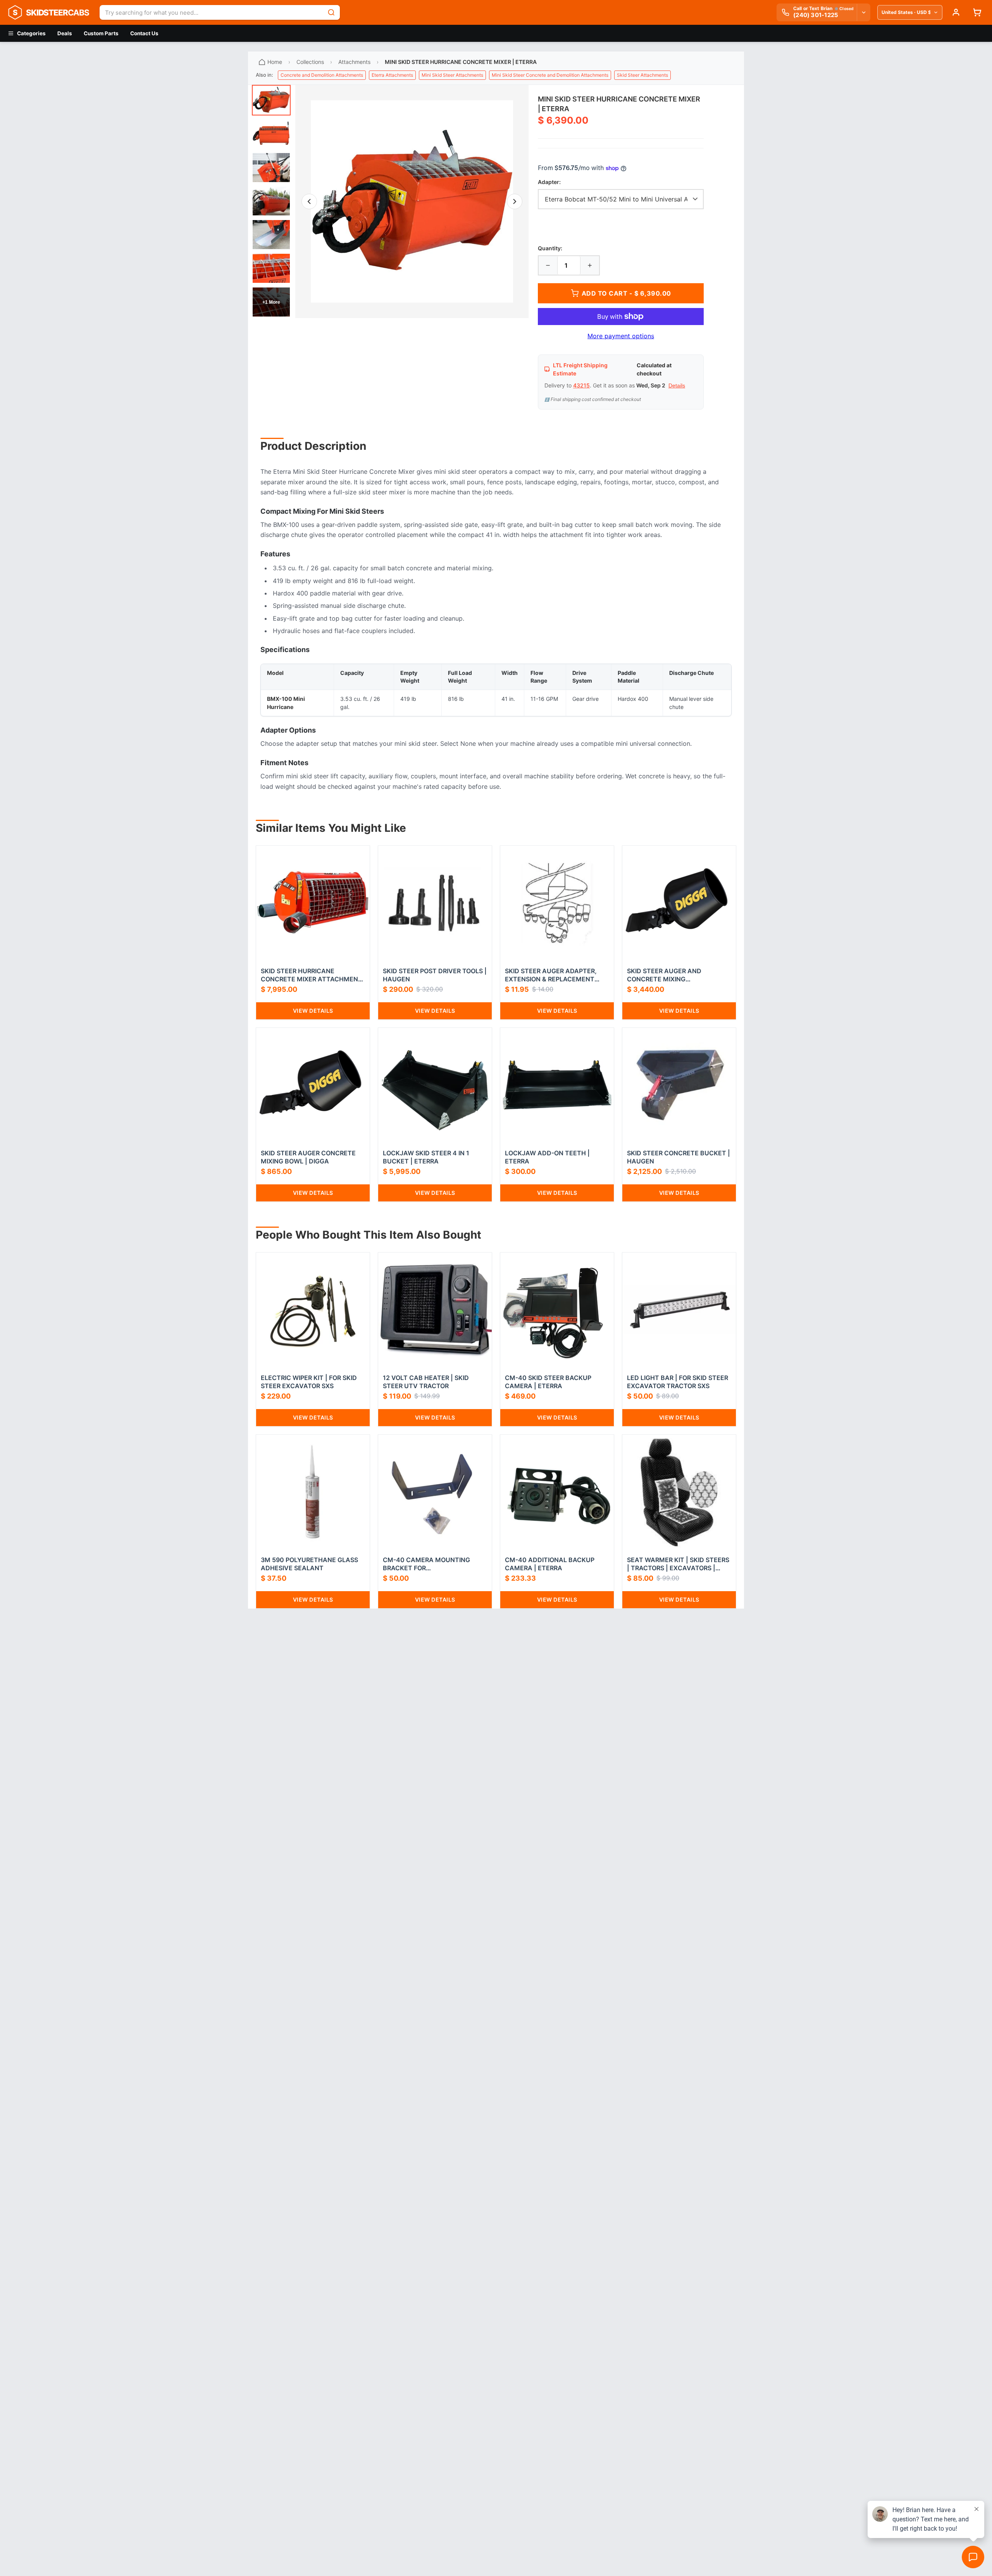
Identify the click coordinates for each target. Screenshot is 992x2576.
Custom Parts (101, 33)
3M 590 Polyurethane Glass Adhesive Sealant (309, 1564)
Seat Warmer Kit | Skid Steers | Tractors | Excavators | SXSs (678, 1564)
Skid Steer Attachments (642, 75)
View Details (313, 1011)
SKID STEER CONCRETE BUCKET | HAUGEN (679, 1157)
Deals (65, 33)
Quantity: (550, 248)
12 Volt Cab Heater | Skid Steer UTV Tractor (426, 1382)
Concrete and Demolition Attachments (322, 75)
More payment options (621, 336)
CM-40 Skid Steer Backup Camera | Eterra (548, 1382)
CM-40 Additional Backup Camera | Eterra (550, 1564)
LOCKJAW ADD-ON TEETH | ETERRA (547, 1157)
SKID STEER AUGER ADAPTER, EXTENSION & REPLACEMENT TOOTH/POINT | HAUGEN (551, 975)
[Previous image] (309, 201)
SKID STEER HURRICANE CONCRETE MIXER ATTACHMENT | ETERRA (312, 975)
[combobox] (211, 12)
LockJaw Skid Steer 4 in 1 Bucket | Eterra (426, 1157)
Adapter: (549, 182)
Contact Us (144, 33)
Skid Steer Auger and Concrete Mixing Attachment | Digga (664, 975)
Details (677, 385)
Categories (31, 33)
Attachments (354, 62)
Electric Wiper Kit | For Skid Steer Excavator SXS (309, 1382)
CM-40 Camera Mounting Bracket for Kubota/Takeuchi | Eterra (428, 1564)
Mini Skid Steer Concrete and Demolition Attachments (550, 75)
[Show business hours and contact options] (863, 12)
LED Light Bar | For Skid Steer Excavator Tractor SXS (678, 1382)
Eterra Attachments (392, 75)
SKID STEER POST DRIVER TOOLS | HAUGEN (435, 975)
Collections (310, 62)
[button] (412, 201)
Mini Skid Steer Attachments (452, 75)
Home (275, 62)
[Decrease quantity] (548, 265)
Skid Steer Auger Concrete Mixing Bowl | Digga (308, 1157)
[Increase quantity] (590, 265)
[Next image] (515, 201)
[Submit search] (331, 12)
